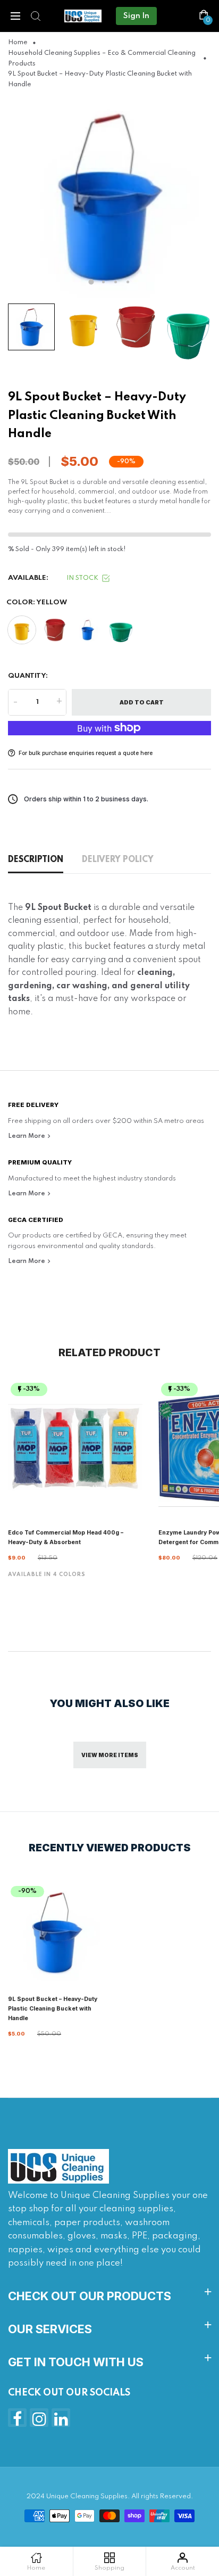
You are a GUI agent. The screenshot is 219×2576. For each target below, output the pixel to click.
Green (121, 630)
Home (18, 43)
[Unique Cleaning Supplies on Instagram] (39, 2418)
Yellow (22, 630)
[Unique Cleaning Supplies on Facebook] (17, 2418)
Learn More (27, 1136)
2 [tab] (103, 282)
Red (55, 630)
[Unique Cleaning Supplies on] (61, 2418)
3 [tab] (116, 282)
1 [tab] (91, 282)
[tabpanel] (109, 196)
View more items (110, 1755)
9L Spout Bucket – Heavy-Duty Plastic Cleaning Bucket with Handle (53, 2009)
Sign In (136, 16)
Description (36, 860)
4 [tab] (128, 282)
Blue (88, 630)
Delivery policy (118, 860)
